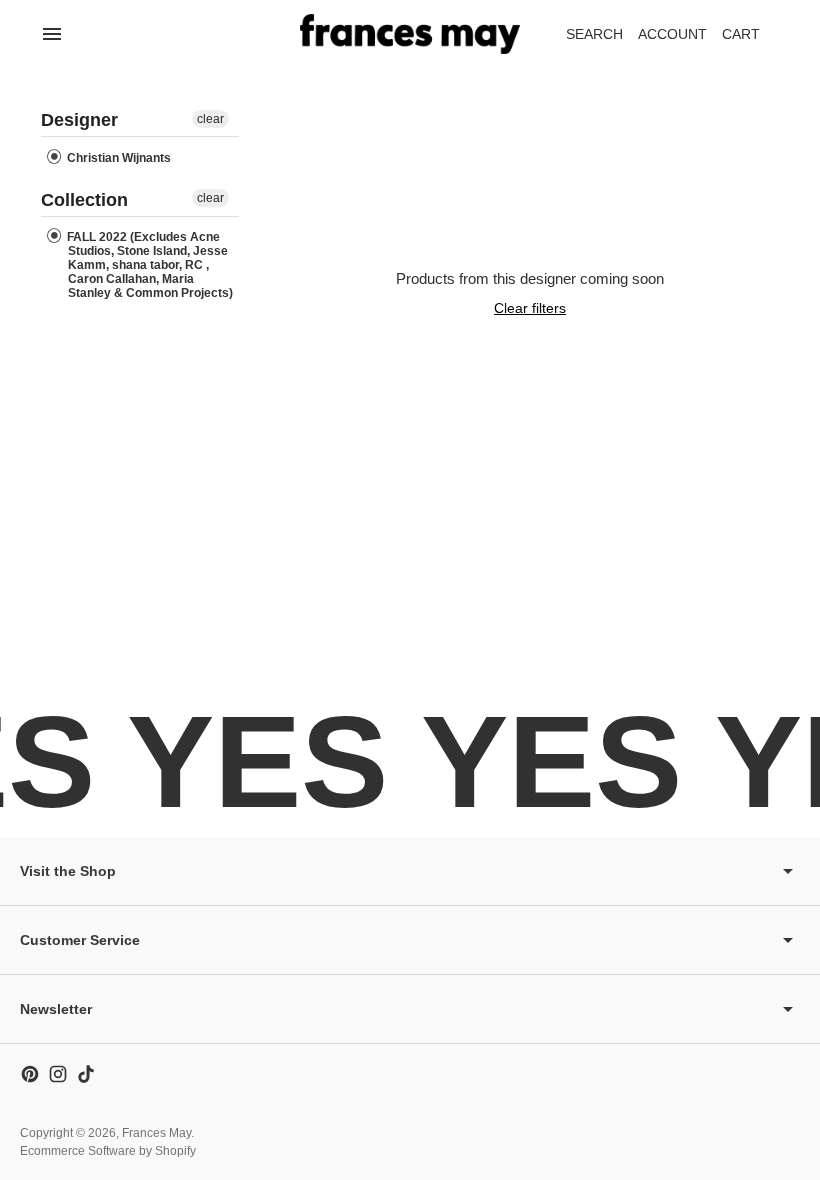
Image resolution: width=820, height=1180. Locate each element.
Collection (84, 200)
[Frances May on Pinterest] (30, 1074)
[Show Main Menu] (52, 34)
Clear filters (530, 308)
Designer (79, 120)
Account (672, 34)
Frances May (156, 1133)
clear (210, 119)
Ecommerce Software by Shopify (108, 1151)
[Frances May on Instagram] (58, 1074)
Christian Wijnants (117, 158)
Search (594, 34)
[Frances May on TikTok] (86, 1074)
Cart (752, 39)
